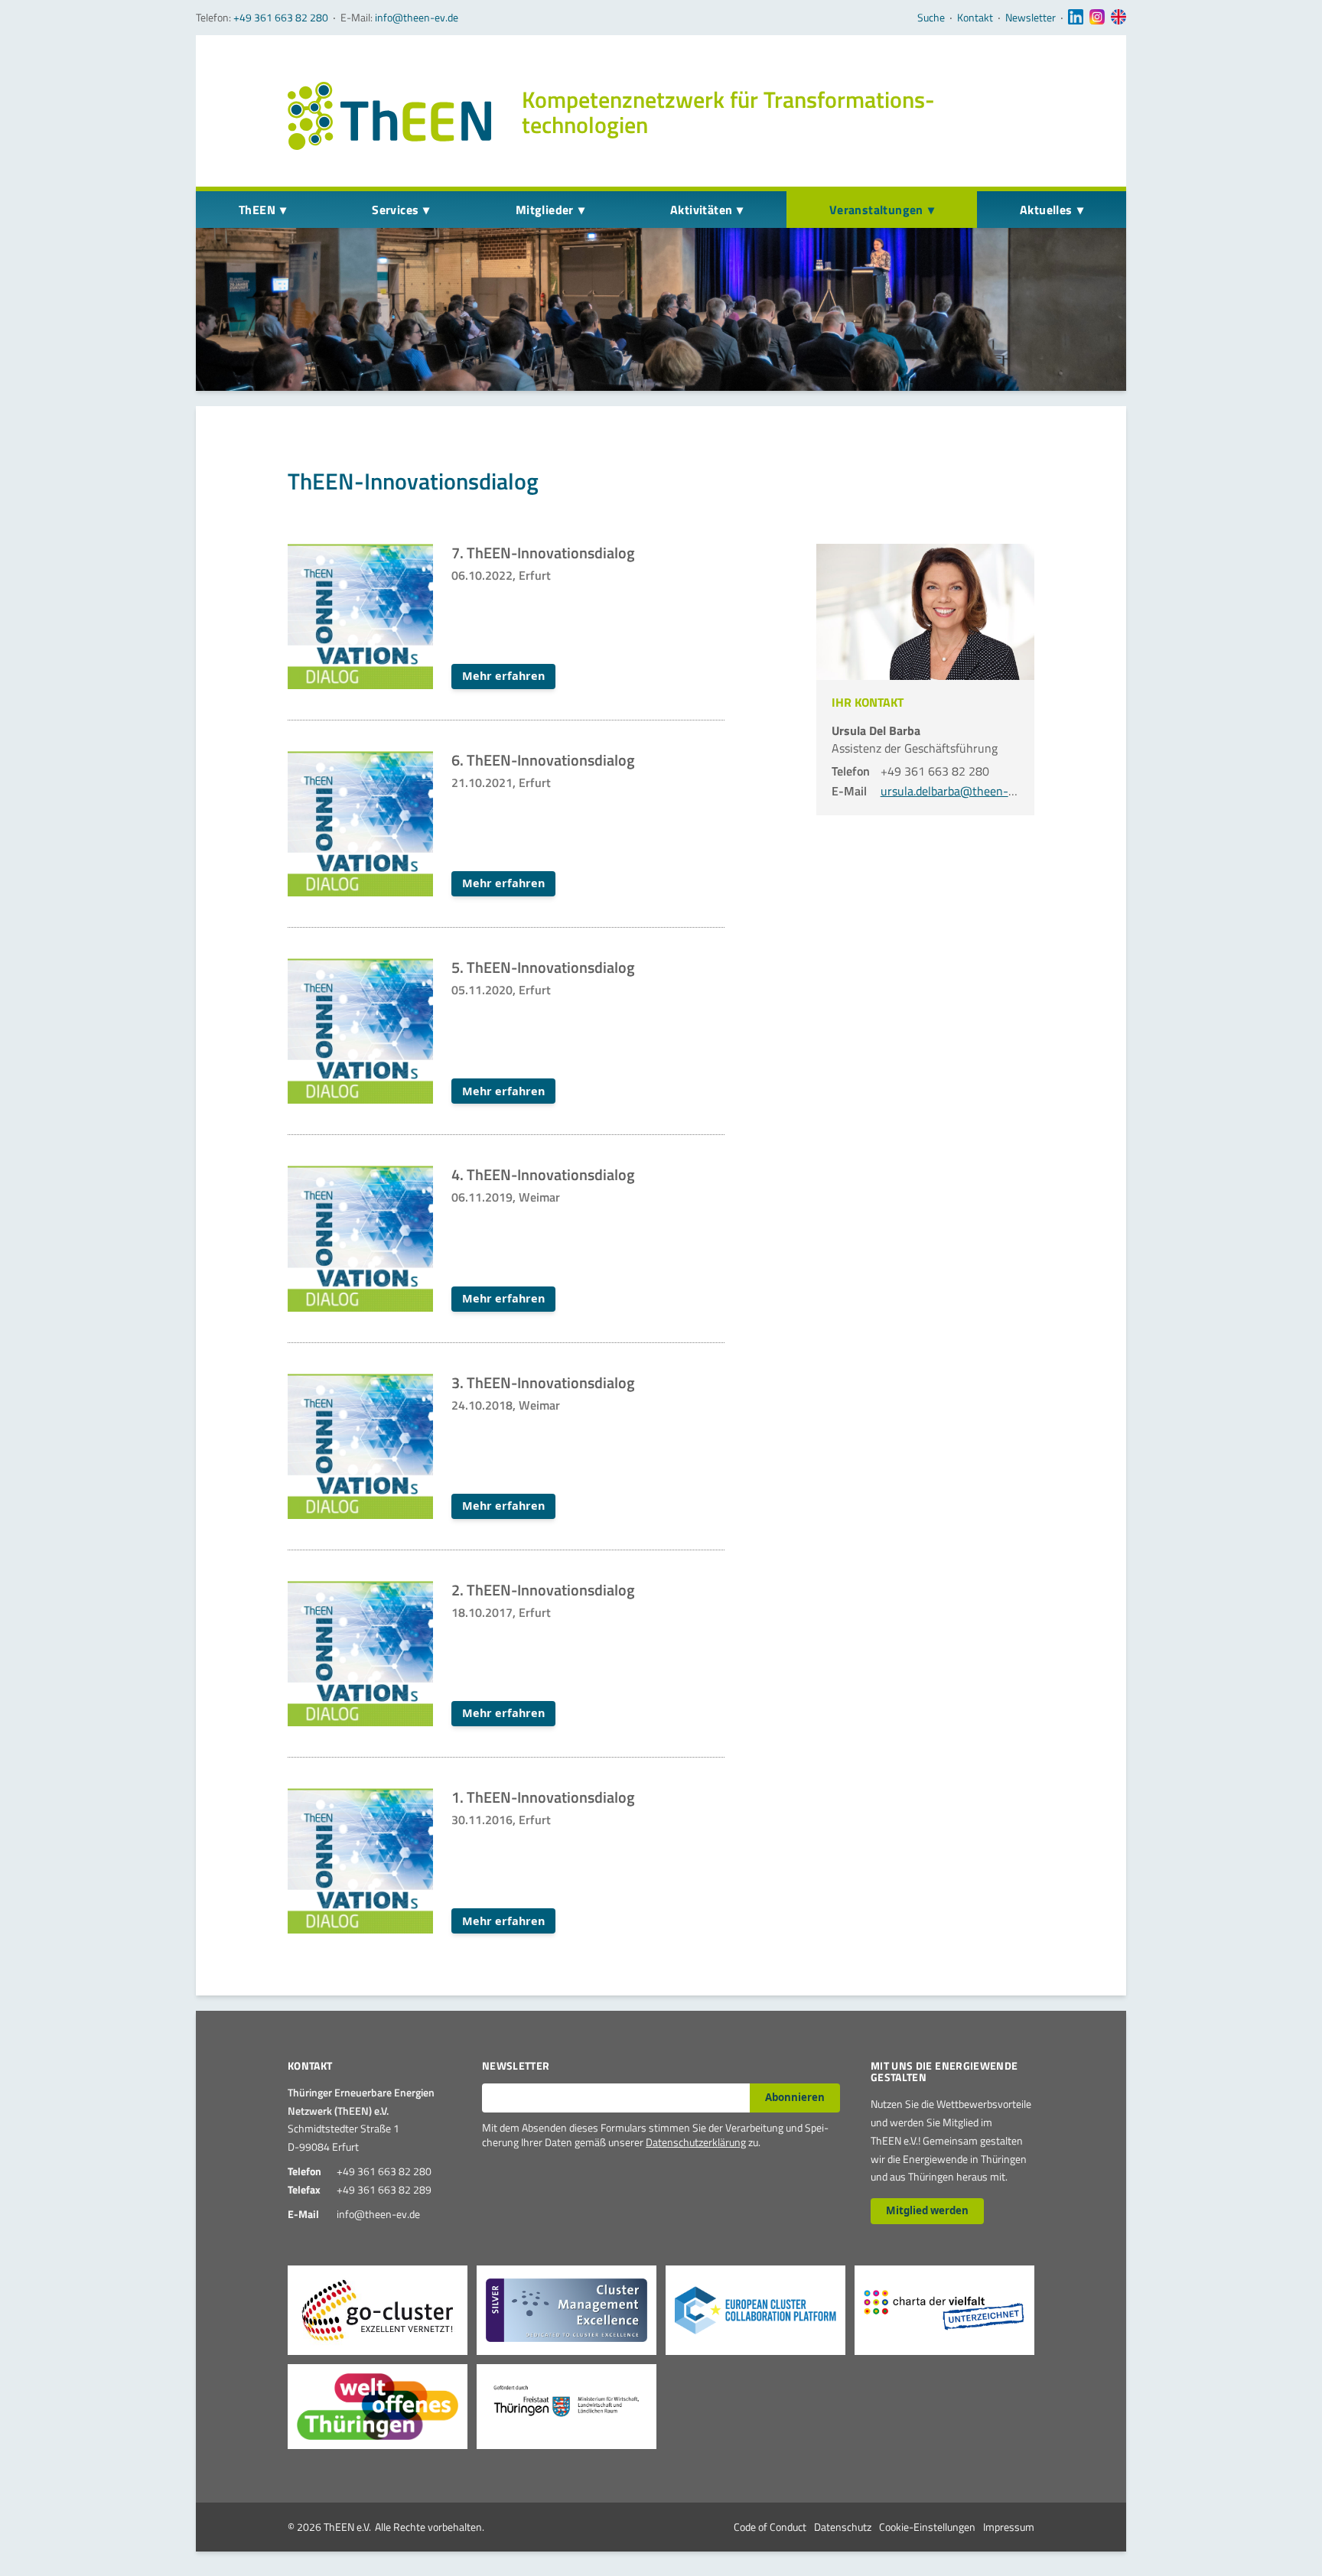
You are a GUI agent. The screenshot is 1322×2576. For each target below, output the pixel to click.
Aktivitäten (701, 210)
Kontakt (975, 18)
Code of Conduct (770, 2527)
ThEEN (257, 210)
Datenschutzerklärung (696, 2142)
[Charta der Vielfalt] (944, 2310)
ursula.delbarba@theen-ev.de (957, 791)
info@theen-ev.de (417, 17)
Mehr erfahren (503, 676)
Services (395, 210)
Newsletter (1031, 18)
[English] (1118, 18)
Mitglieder (545, 210)
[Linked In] (1076, 18)
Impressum (1009, 2527)
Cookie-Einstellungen (927, 2527)
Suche (931, 18)
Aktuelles (1046, 210)
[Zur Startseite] (389, 116)
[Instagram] (1097, 18)
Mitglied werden (927, 2210)
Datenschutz (843, 2527)
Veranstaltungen (876, 210)
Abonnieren (795, 2097)
